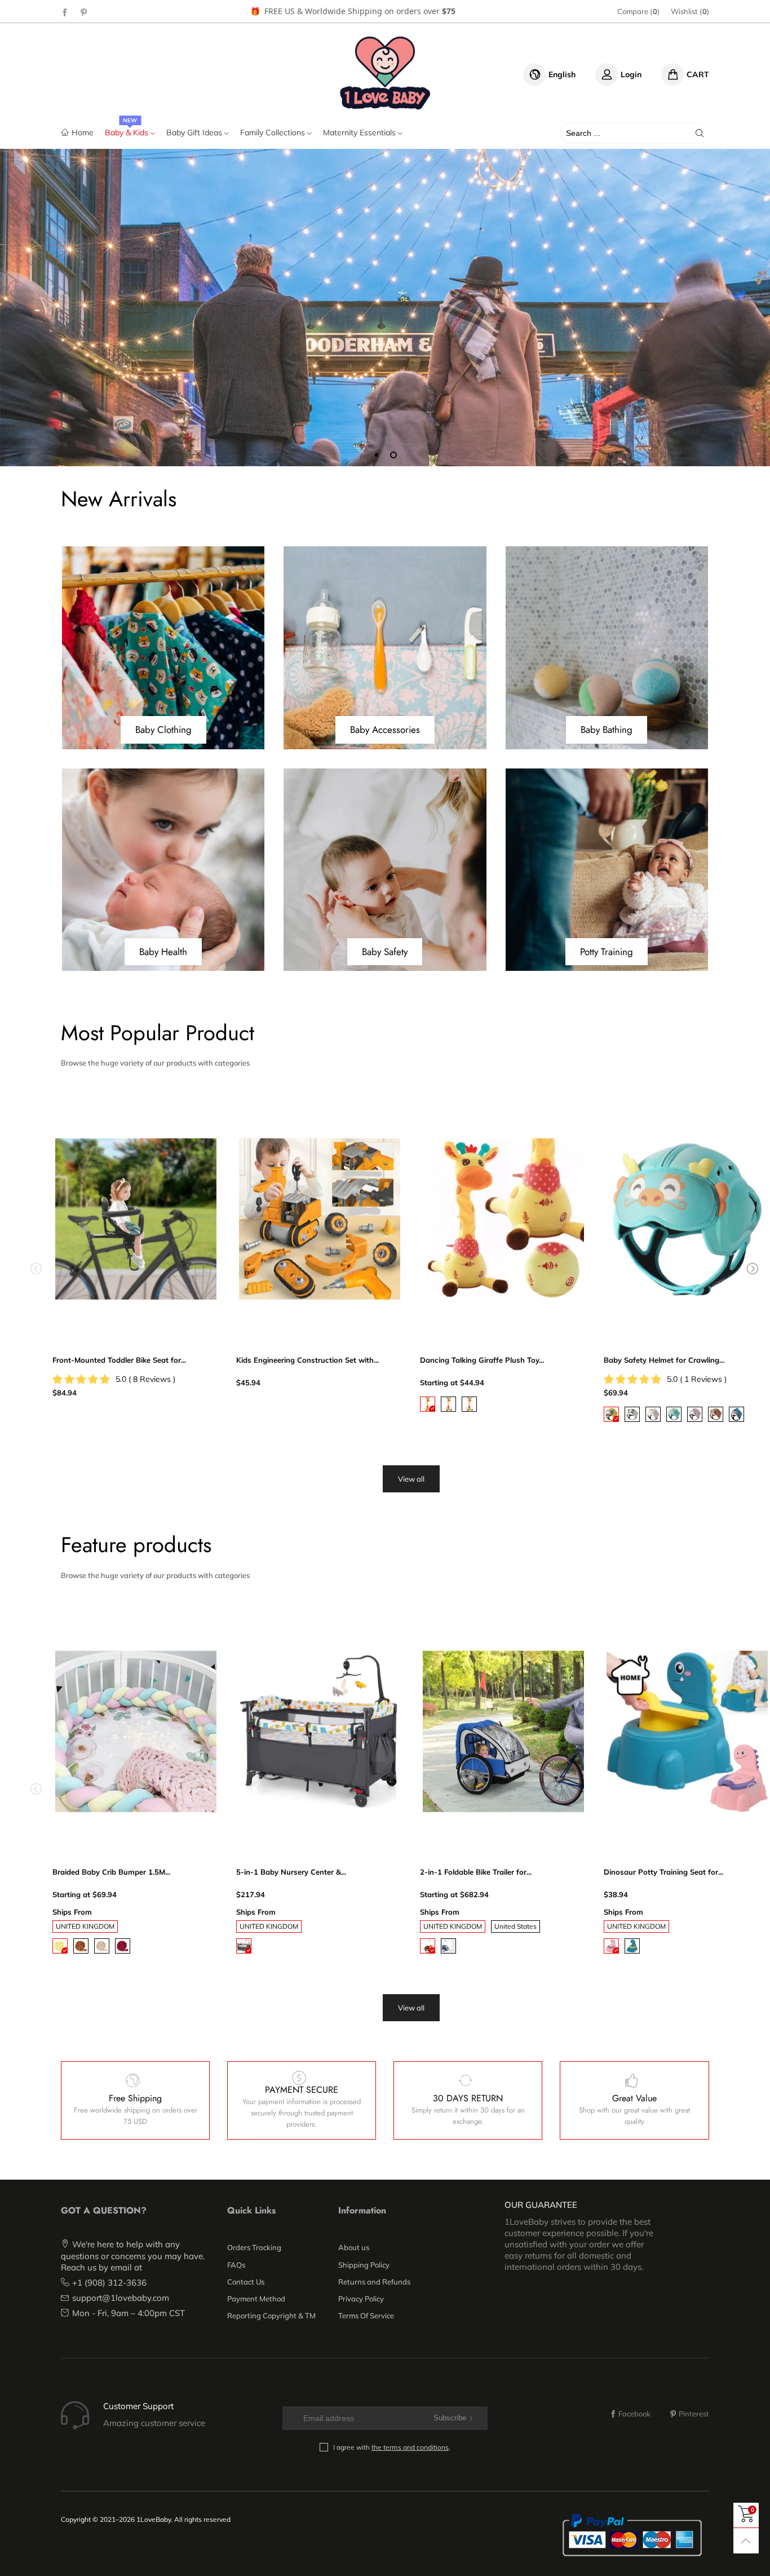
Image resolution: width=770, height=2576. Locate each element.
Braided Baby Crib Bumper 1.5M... (111, 1872)
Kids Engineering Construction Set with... (307, 1360)
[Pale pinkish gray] (611, 1946)
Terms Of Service (366, 2316)
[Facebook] (65, 12)
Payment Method (256, 2299)
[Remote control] (469, 1404)
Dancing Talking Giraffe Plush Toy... (482, 1360)
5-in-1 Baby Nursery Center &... (291, 1872)
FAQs (236, 2265)
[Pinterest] (84, 12)
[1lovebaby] (385, 73)
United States (515, 1926)
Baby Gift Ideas (195, 132)
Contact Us (246, 2282)
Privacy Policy (361, 2299)
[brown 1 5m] (81, 1946)
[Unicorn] (695, 1414)
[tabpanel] (385, 307)
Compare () (638, 11)
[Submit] (700, 133)
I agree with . (392, 2447)
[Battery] (428, 1404)
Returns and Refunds (374, 2282)
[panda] (632, 1414)
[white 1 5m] (102, 1946)
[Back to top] (746, 2541)
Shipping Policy (364, 2265)
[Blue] (632, 1946)
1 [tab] (377, 455)
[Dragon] (674, 1414)
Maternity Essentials (360, 132)
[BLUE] (448, 1946)
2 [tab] (393, 455)
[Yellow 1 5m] (60, 1946)
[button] (36, 1269)
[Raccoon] (716, 1414)
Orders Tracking (254, 2247)
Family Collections (274, 132)
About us (354, 2247)
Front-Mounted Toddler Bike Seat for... (119, 1360)
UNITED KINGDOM (85, 1926)
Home (83, 132)
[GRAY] (244, 1946)
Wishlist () (690, 11)
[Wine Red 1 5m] (123, 1946)
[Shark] (736, 1414)
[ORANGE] (428, 1946)
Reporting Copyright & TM (271, 2316)
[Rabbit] (653, 1414)
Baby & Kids (128, 132)
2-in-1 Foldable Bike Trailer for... (476, 1872)
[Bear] (611, 1414)
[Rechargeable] (448, 1404)
